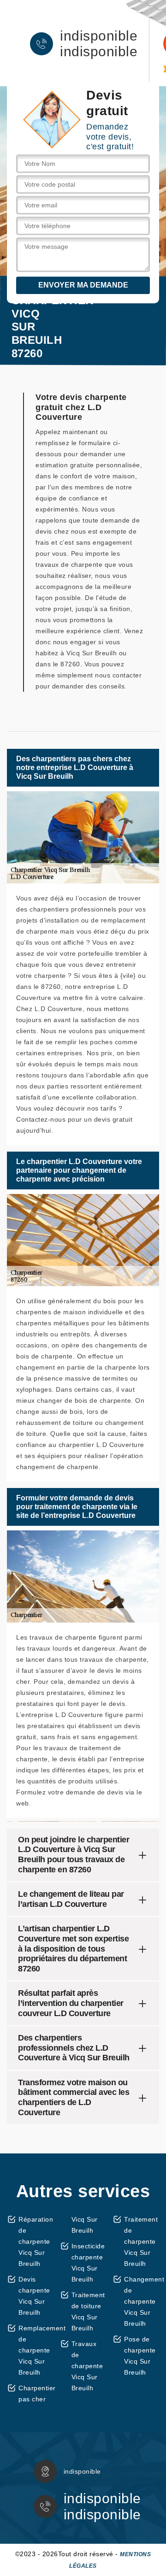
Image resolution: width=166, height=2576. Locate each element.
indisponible (99, 36)
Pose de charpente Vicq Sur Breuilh (140, 2356)
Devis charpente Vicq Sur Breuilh (34, 2296)
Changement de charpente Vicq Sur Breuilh (142, 2301)
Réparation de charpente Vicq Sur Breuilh (36, 2241)
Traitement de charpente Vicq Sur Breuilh (141, 2241)
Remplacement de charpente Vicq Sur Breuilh (36, 2350)
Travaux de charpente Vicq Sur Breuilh (87, 2366)
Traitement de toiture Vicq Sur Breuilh (88, 2311)
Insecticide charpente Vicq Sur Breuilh (88, 2263)
